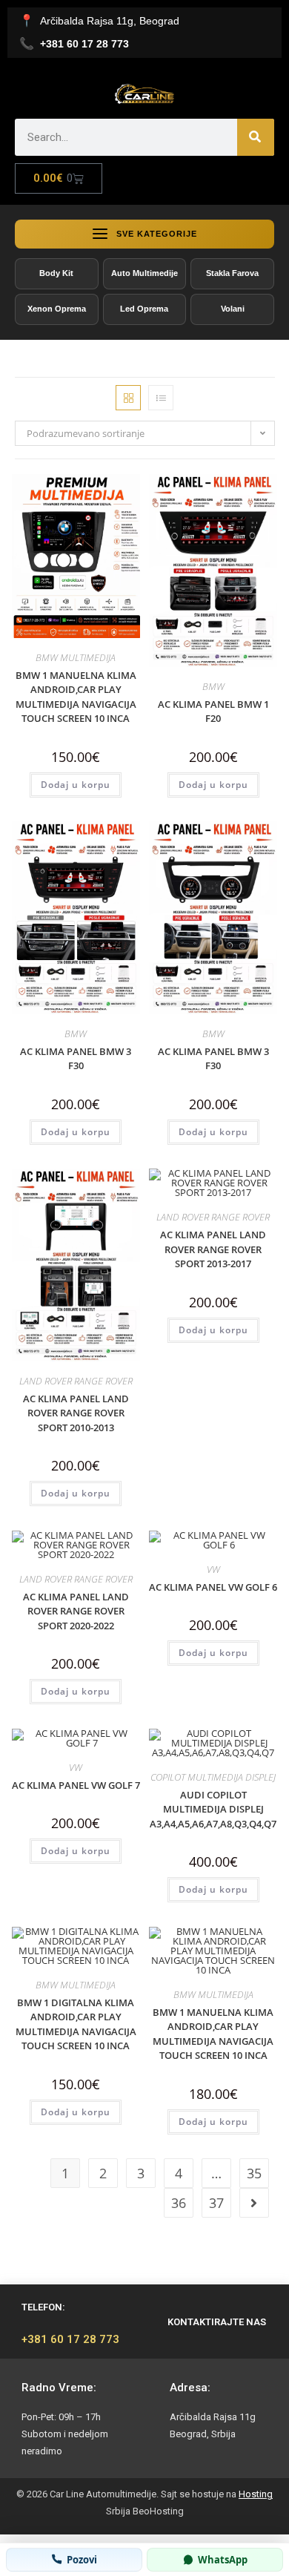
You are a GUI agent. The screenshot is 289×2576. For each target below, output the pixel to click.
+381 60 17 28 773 (70, 2339)
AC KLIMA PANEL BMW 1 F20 (213, 712)
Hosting (256, 2494)
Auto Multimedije (144, 273)
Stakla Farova (232, 273)
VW (213, 1569)
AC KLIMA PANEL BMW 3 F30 (76, 1059)
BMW (213, 686)
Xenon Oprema (57, 309)
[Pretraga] (256, 137)
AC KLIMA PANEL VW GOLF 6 (213, 1587)
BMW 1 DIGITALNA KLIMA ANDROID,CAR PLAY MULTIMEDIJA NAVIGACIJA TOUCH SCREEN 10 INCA (76, 2024)
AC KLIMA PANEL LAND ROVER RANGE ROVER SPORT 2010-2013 (76, 1413)
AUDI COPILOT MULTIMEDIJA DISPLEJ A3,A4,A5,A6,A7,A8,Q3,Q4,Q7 (213, 1809)
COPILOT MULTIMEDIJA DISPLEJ (213, 1777)
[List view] (161, 398)
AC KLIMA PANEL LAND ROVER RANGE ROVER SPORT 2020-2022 (76, 1611)
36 (179, 2203)
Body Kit (56, 273)
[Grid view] (128, 398)
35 (254, 2173)
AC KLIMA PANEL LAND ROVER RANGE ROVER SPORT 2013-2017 (213, 1249)
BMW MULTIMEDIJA (76, 657)
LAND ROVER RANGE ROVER (76, 1381)
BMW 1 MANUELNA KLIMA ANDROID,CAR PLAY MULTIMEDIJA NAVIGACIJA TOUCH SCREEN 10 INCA (76, 697)
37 (216, 2203)
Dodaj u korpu (76, 785)
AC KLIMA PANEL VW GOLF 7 (76, 1785)
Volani (233, 309)
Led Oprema (144, 309)
